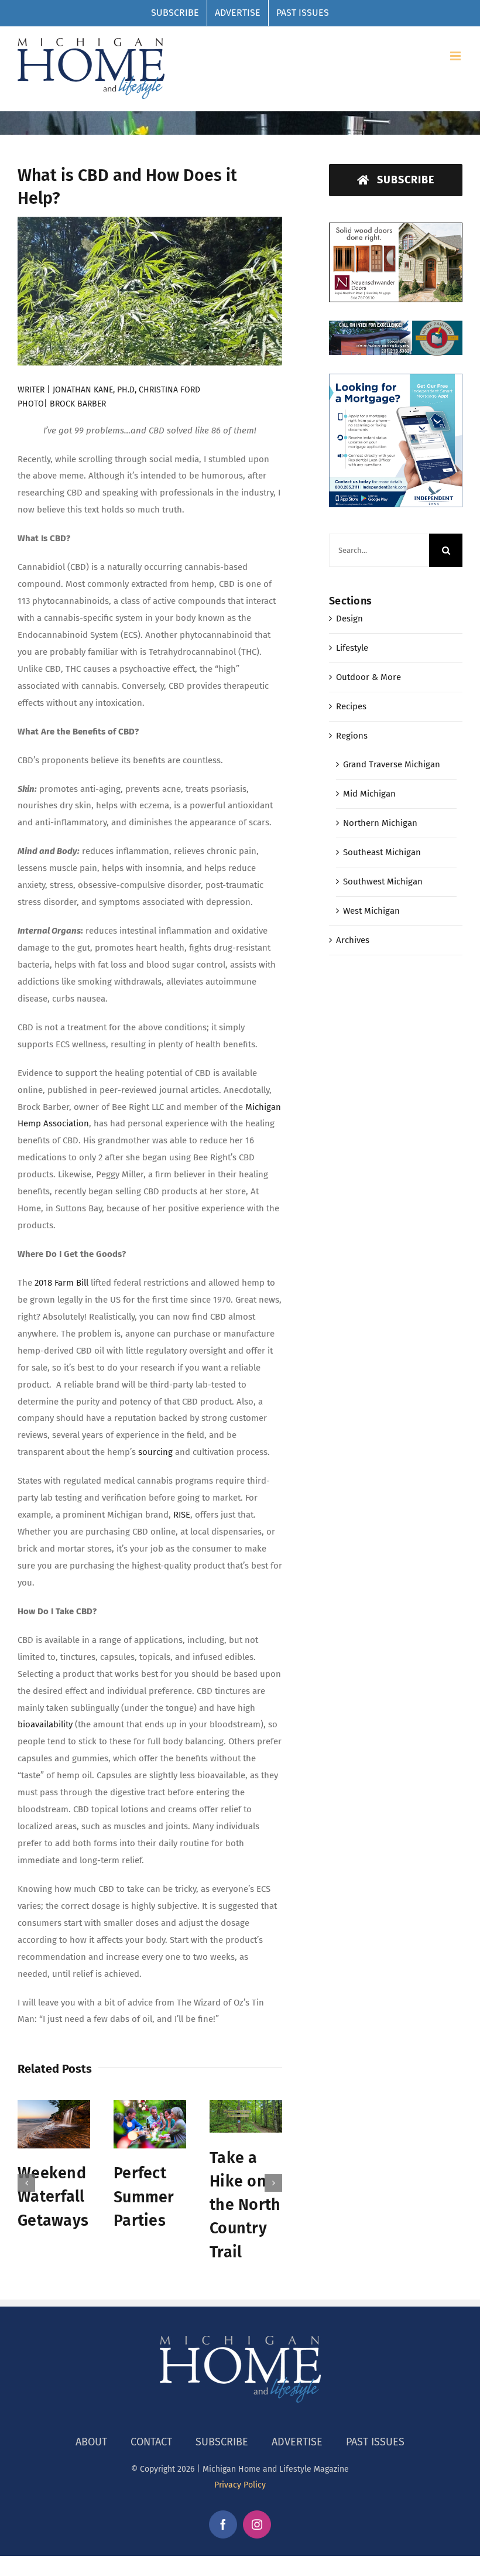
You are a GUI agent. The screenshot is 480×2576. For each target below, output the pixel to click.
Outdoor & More (368, 677)
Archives (353, 940)
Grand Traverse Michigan (392, 764)
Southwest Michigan (383, 882)
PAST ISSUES (375, 2442)
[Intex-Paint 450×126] (396, 327)
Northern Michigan (380, 823)
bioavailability (45, 1724)
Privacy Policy (240, 2485)
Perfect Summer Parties (144, 2197)
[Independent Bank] (396, 382)
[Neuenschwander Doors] (396, 231)
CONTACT (151, 2442)
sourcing (154, 1452)
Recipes (351, 706)
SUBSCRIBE (222, 2442)
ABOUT (91, 2442)
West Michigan (371, 911)
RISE (182, 1515)
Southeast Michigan (382, 852)
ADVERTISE (297, 2442)
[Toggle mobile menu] (456, 56)
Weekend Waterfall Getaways (53, 2197)
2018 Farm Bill (61, 1283)
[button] (26, 2183)
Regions (352, 736)
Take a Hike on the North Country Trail (245, 2205)
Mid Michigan (369, 794)
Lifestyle (352, 648)
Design (349, 619)
